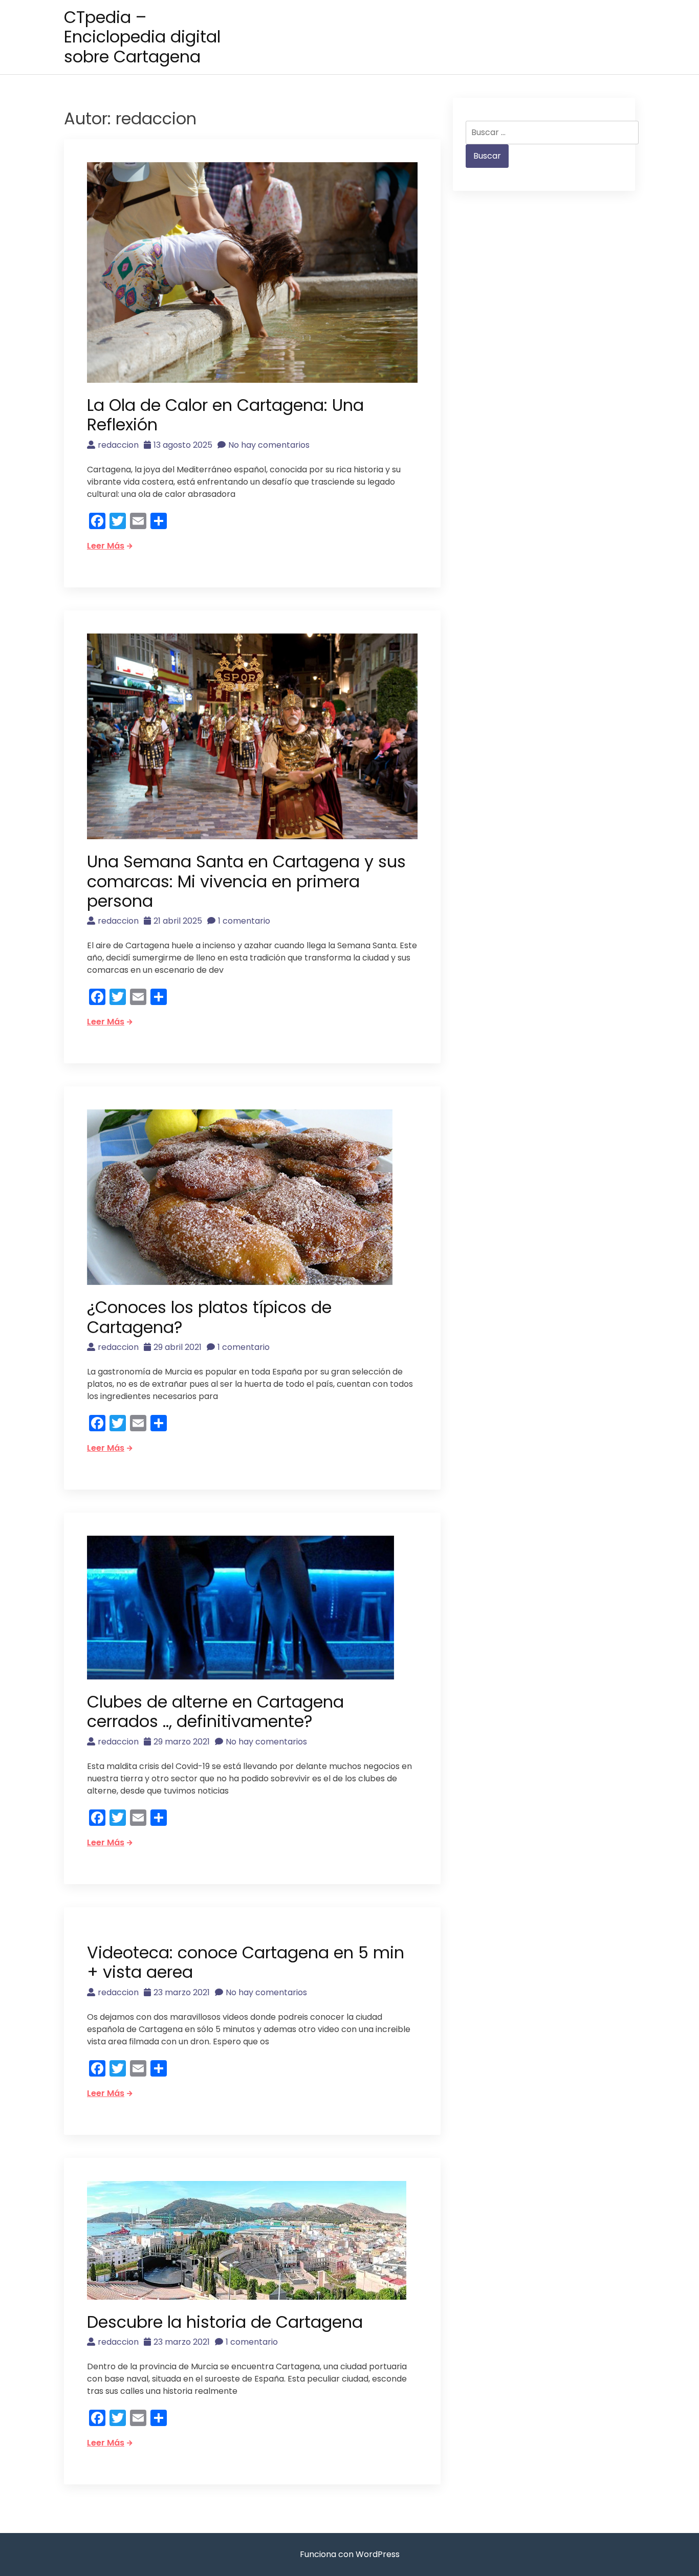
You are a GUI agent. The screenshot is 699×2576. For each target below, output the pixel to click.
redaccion (118, 445)
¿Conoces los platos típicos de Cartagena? (209, 1317)
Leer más (106, 546)
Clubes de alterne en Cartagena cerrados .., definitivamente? (215, 1711)
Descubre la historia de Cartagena (225, 2322)
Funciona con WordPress (350, 2554)
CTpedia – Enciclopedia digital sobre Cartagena (142, 37)
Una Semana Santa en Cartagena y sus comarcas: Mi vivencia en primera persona (246, 881)
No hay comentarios (269, 445)
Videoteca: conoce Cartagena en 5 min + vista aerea (246, 1962)
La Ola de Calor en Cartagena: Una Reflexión (225, 415)
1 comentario (244, 921)
